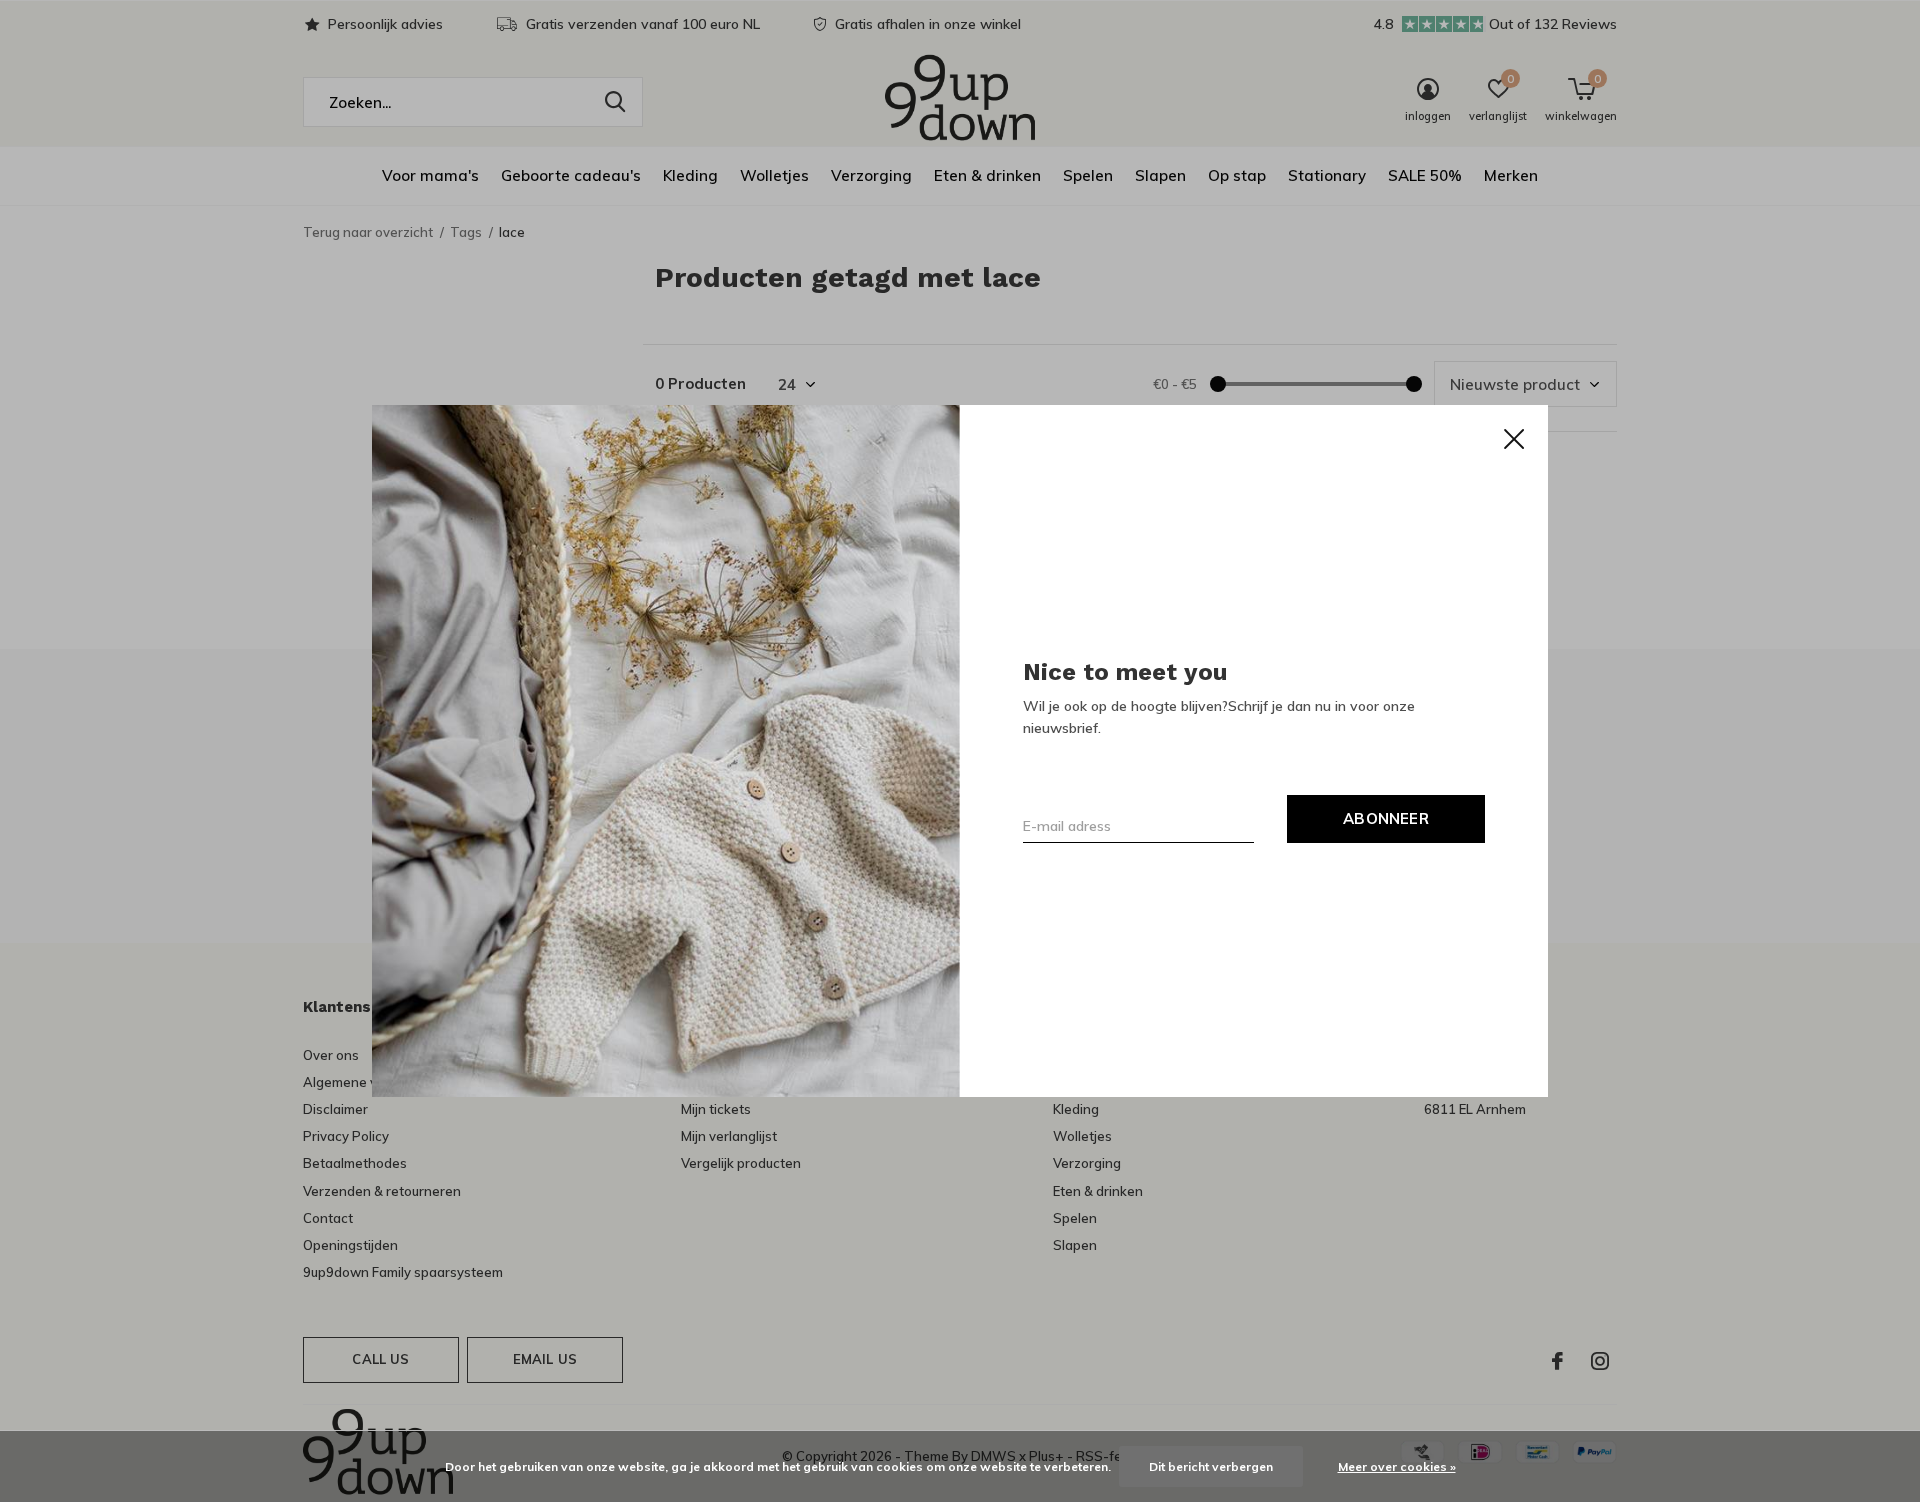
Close (1514, 439)
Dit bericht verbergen (1211, 1466)
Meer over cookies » (1397, 1466)
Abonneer (1386, 818)
